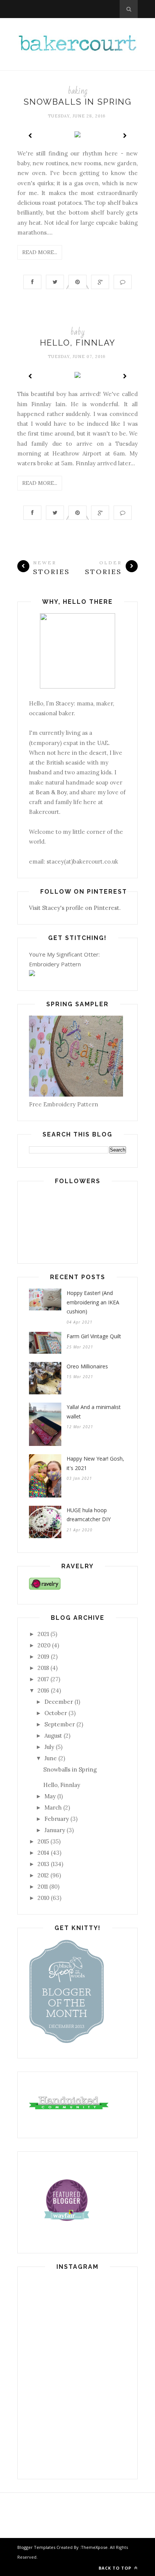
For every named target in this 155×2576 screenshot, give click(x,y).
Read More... (40, 252)
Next (125, 136)
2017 (43, 1679)
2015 (43, 1841)
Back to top (116, 2568)
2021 (43, 1634)
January (55, 1830)
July (49, 1747)
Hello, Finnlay (78, 343)
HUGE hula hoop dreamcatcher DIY (89, 1515)
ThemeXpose (94, 2547)
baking (77, 91)
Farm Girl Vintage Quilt (94, 1336)
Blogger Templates (36, 2547)
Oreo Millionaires (87, 1366)
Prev (30, 136)
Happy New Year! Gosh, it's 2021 (95, 1463)
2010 (43, 1898)
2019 (43, 1657)
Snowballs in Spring (78, 102)
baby (77, 332)
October (56, 1713)
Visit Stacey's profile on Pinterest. (75, 908)
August (53, 1736)
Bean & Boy (51, 792)
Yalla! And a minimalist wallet (94, 1412)
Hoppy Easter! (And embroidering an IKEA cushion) (93, 1302)
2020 (44, 1645)
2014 (43, 1853)
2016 (43, 1690)
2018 (43, 1668)
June (51, 1758)
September (60, 1724)
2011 (43, 1887)
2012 (43, 1875)
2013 (43, 1864)
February (57, 1819)
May (50, 1796)
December (59, 1702)
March (53, 1807)
